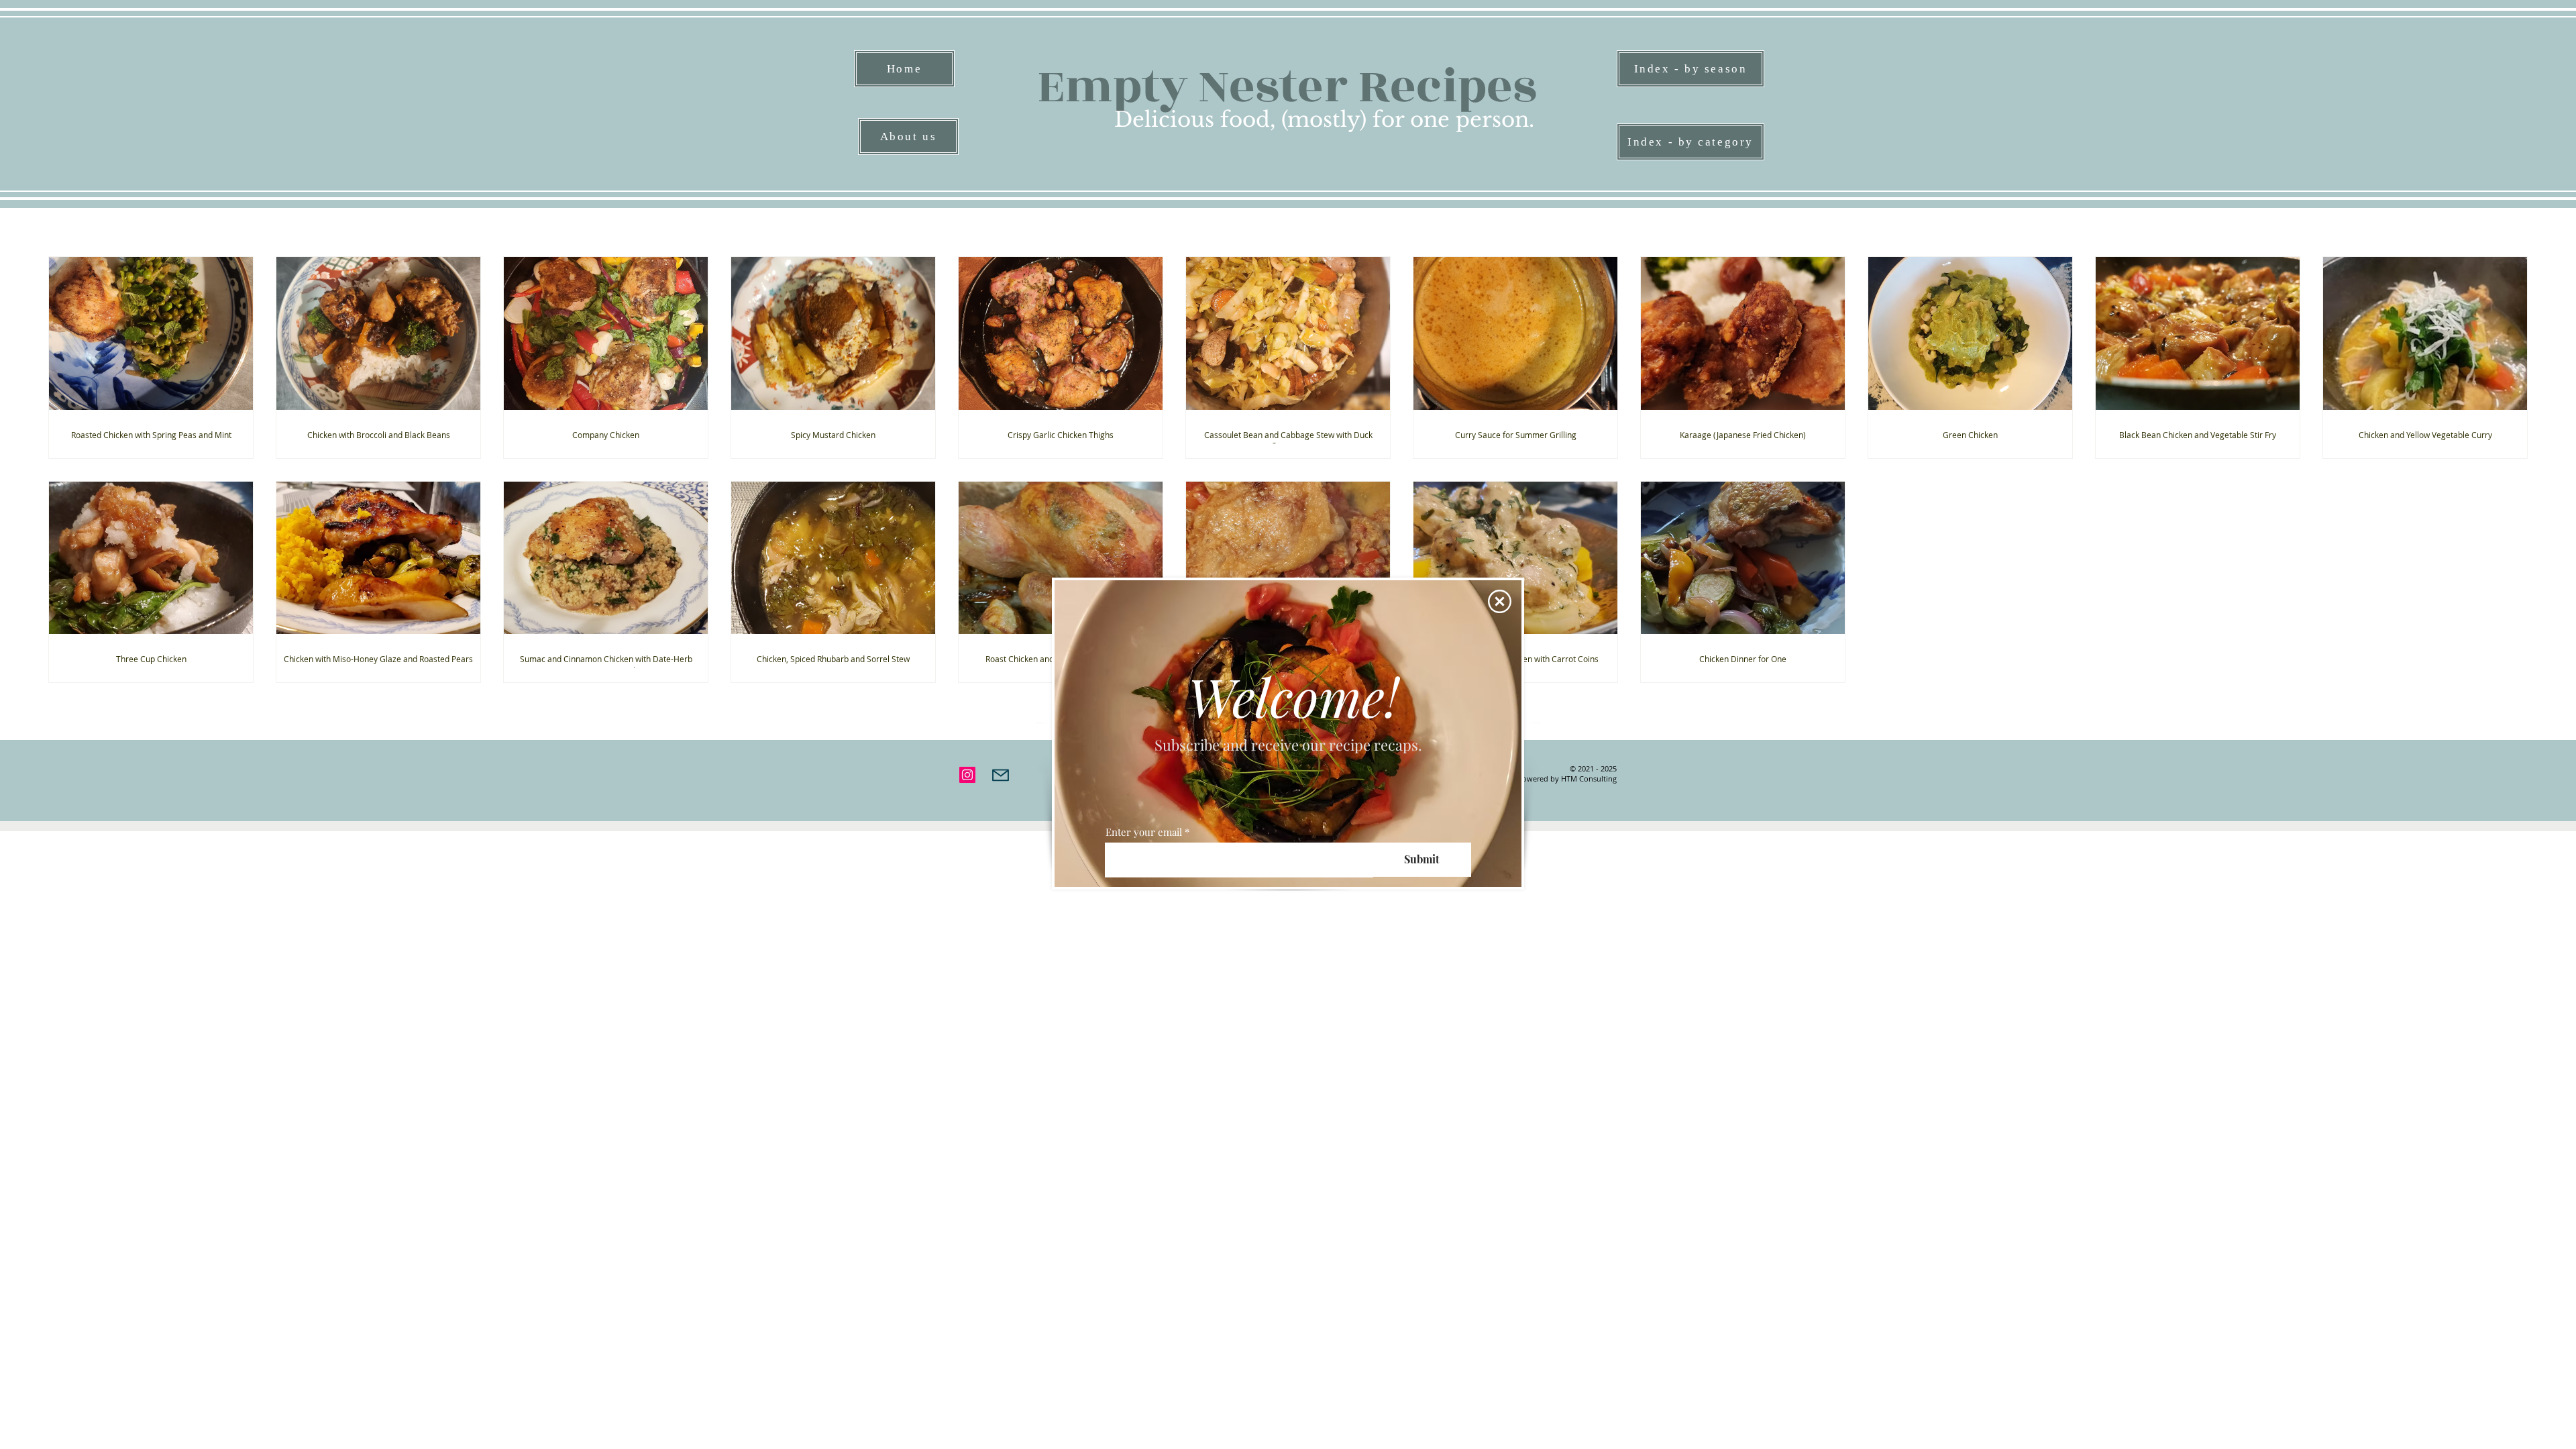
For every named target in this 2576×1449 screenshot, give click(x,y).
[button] (1500, 601)
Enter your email (1144, 832)
